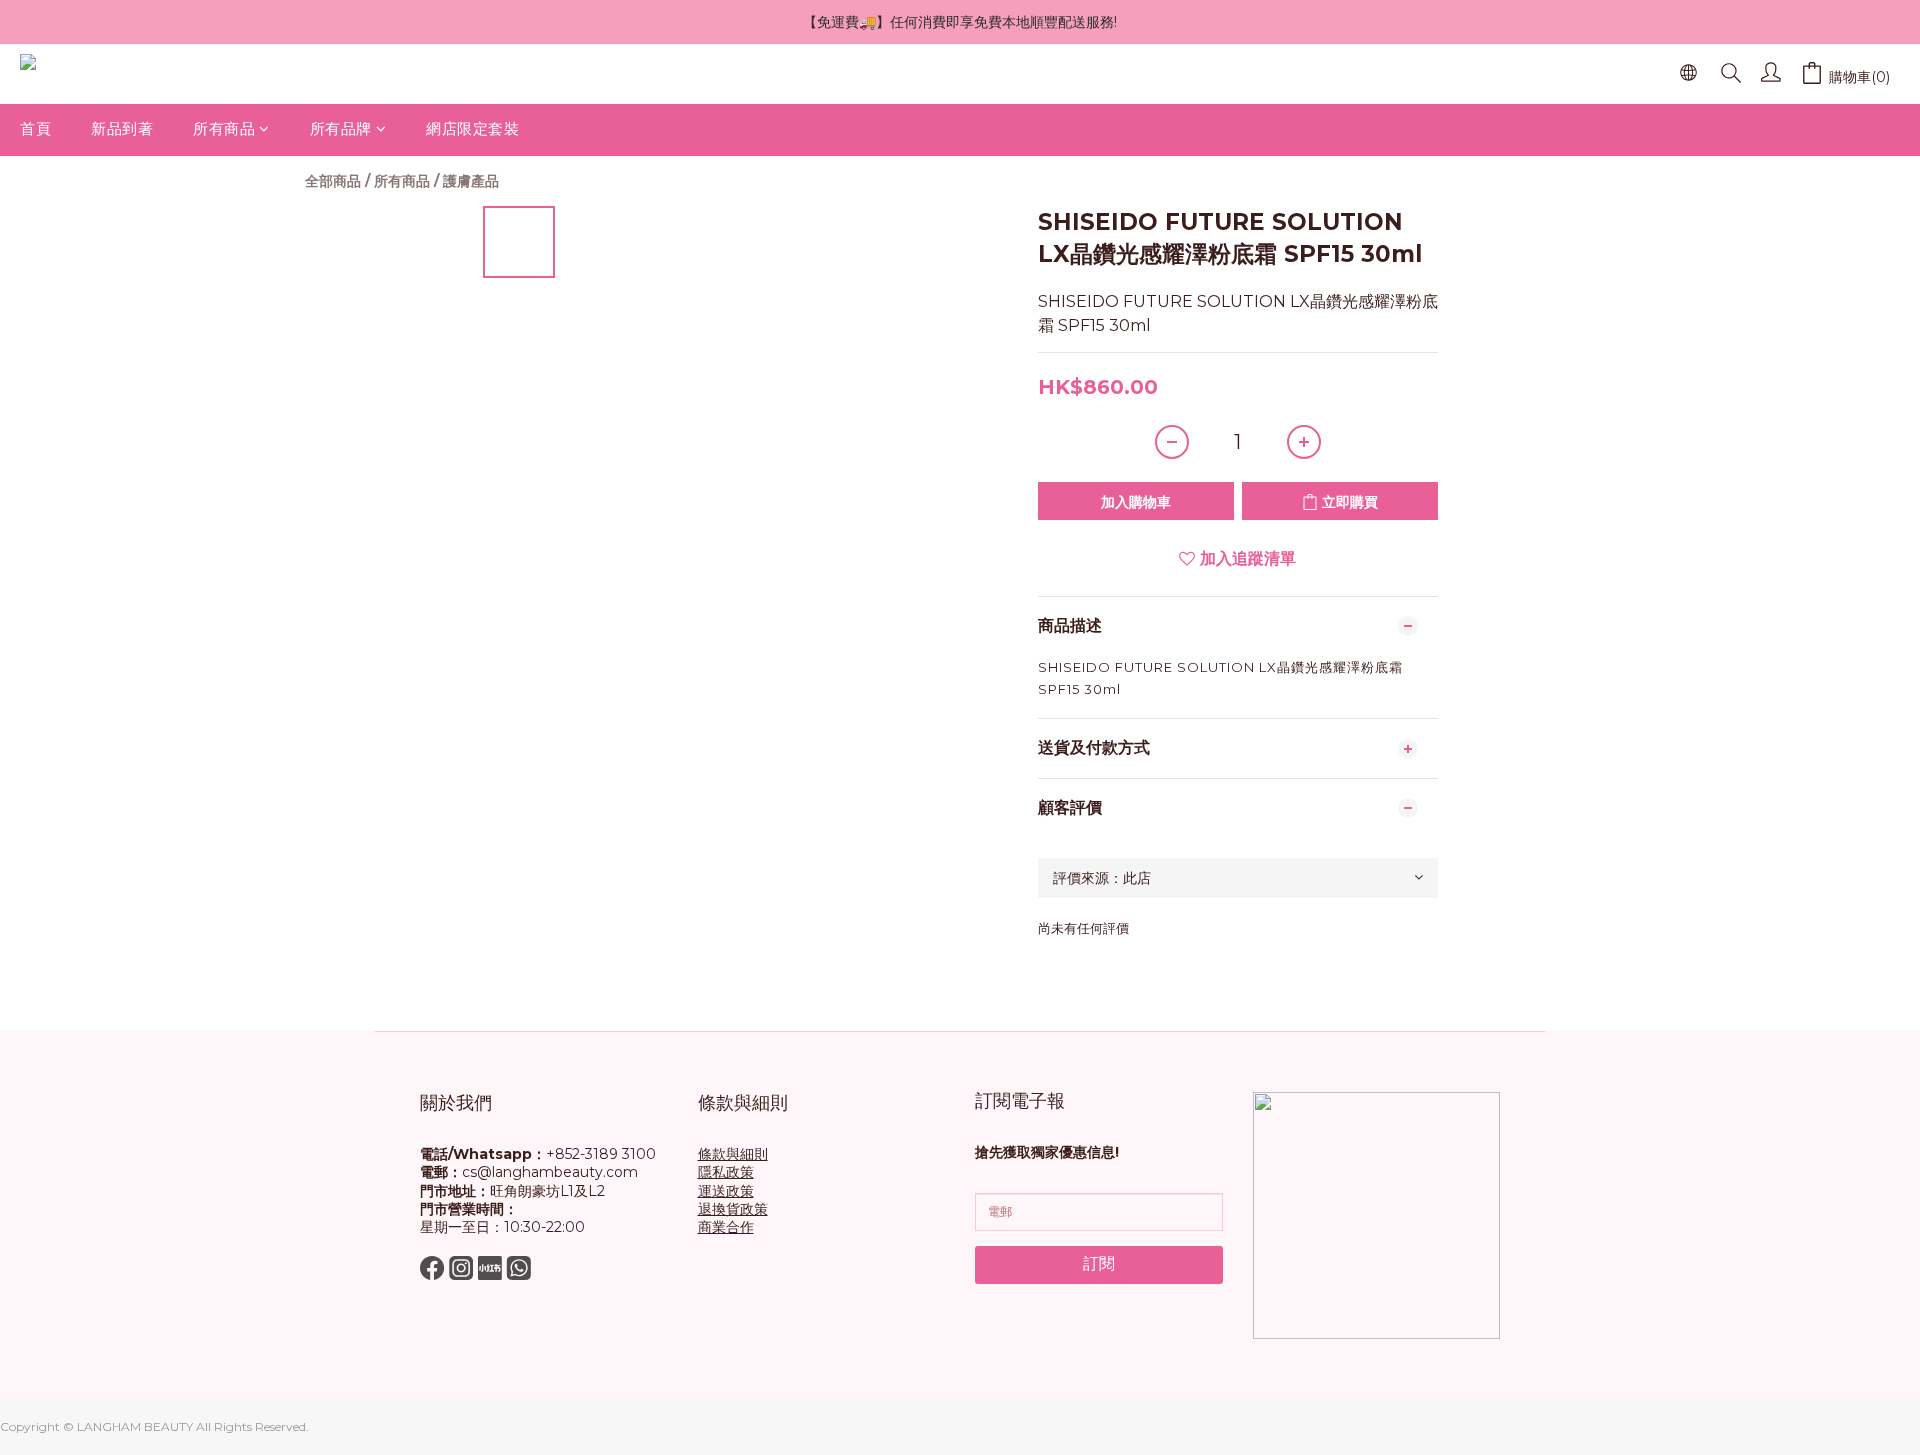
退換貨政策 (733, 1209)
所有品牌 (341, 128)
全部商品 (333, 181)
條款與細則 (733, 1154)
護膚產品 (471, 181)
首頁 (35, 128)
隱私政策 (726, 1172)
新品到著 (122, 128)
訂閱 (1099, 1263)
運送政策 (726, 1191)
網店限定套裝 (472, 128)
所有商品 (224, 128)
